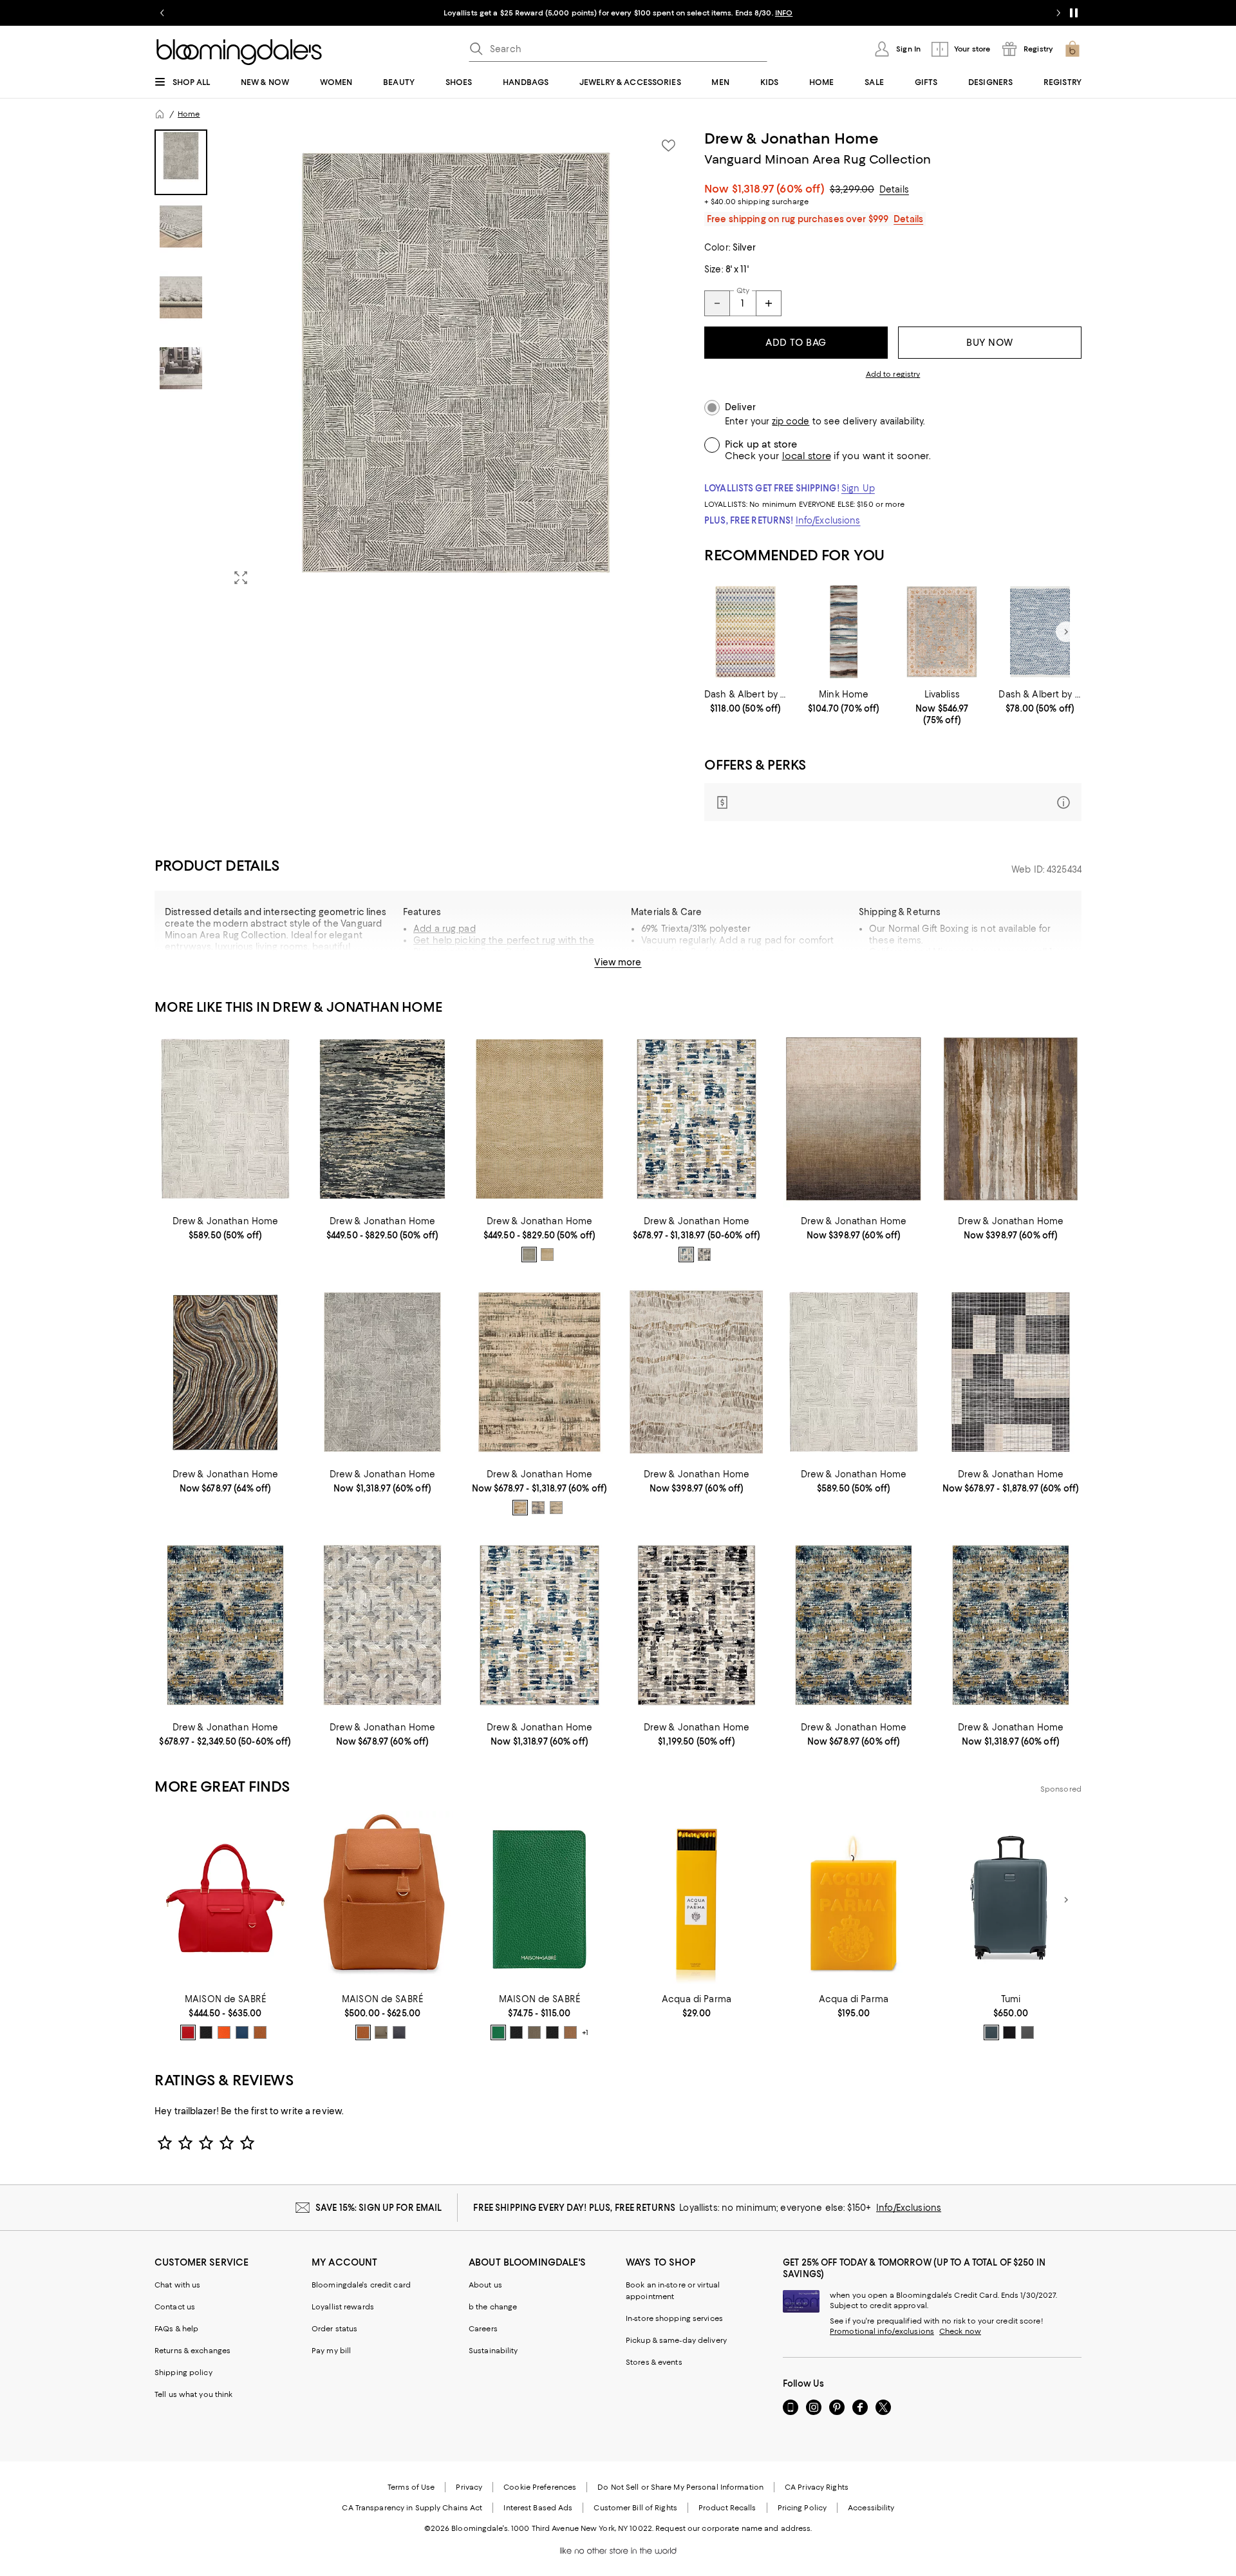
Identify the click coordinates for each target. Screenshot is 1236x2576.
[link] (746, 701)
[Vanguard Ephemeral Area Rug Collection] (539, 1372)
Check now (960, 2331)
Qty (743, 290)
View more (618, 962)
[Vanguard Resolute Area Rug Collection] (1011, 1372)
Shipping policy (183, 2372)
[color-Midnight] (686, 1255)
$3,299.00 (852, 189)
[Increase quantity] (769, 303)
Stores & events (654, 2362)
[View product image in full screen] (241, 578)
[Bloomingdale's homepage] (160, 114)
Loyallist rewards (343, 2307)
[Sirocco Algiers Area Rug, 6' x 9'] (854, 1372)
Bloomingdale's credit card (361, 2285)
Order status (334, 2329)
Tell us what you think (193, 2394)
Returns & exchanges (192, 2351)
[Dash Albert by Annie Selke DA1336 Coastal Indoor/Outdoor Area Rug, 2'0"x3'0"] (1040, 632)
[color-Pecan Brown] (260, 2032)
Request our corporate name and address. (734, 2528)
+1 (585, 2033)
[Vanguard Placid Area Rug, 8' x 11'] (1011, 1625)
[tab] (181, 162)
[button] (422, 363)
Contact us (175, 2307)
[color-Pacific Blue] (242, 2032)
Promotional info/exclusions (882, 2331)
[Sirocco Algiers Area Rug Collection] (225, 1119)
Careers (483, 2329)
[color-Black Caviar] (206, 2032)
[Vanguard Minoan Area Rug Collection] (382, 1372)
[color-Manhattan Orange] (224, 2032)
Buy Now (990, 343)
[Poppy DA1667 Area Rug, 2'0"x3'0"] (746, 632)
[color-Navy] (538, 1508)
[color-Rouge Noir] (552, 2032)
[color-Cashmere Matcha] (534, 2032)
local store (807, 456)
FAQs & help (176, 2329)
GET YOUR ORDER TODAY (494, 13)
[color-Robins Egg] (556, 1508)
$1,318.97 (778, 189)
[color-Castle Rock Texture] (1027, 2032)
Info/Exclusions (828, 520)
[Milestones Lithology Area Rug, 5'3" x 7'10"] (1011, 1119)
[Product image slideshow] (456, 363)
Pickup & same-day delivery (676, 2340)
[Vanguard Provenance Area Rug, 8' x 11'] (539, 1625)
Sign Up (858, 488)
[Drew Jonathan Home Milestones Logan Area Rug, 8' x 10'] (225, 1372)
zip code (791, 421)
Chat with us (177, 2285)
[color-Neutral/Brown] (529, 1255)
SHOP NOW (766, 13)
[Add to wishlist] (668, 146)
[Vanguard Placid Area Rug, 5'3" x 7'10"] (854, 1625)
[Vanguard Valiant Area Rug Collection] (382, 1625)
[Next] (1066, 632)
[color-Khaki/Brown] (547, 1255)
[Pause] (1074, 13)
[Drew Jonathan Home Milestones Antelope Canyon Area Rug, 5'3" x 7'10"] (697, 1372)
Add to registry (893, 374)
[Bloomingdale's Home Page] (239, 52)
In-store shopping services (674, 2318)
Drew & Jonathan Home (791, 138)
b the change (493, 2307)
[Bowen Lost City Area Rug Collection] (539, 1119)
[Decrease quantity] (717, 303)
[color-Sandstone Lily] (570, 2032)
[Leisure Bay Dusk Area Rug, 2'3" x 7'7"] (844, 632)
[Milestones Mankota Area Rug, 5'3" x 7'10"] (854, 1119)
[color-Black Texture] (1009, 2032)
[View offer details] (893, 802)
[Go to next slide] (1058, 13)
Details (894, 189)
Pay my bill (331, 2351)
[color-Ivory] (704, 1255)
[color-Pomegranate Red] (188, 2032)
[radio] (529, 1255)
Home (189, 114)
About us (485, 2285)
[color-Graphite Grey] (399, 2032)
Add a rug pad (445, 929)
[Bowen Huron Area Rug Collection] (382, 1119)
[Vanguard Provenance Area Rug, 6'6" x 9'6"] (697, 1625)
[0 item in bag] (1072, 49)
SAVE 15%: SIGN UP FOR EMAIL (379, 2208)
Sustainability (493, 2351)
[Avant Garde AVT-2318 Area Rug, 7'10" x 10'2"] (942, 632)
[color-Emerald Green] (498, 2032)
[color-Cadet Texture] (991, 2032)
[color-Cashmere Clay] (381, 2032)
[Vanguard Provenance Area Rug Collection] (697, 1119)
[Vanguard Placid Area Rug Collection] (225, 1625)
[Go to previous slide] (162, 13)
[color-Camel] (520, 1508)
